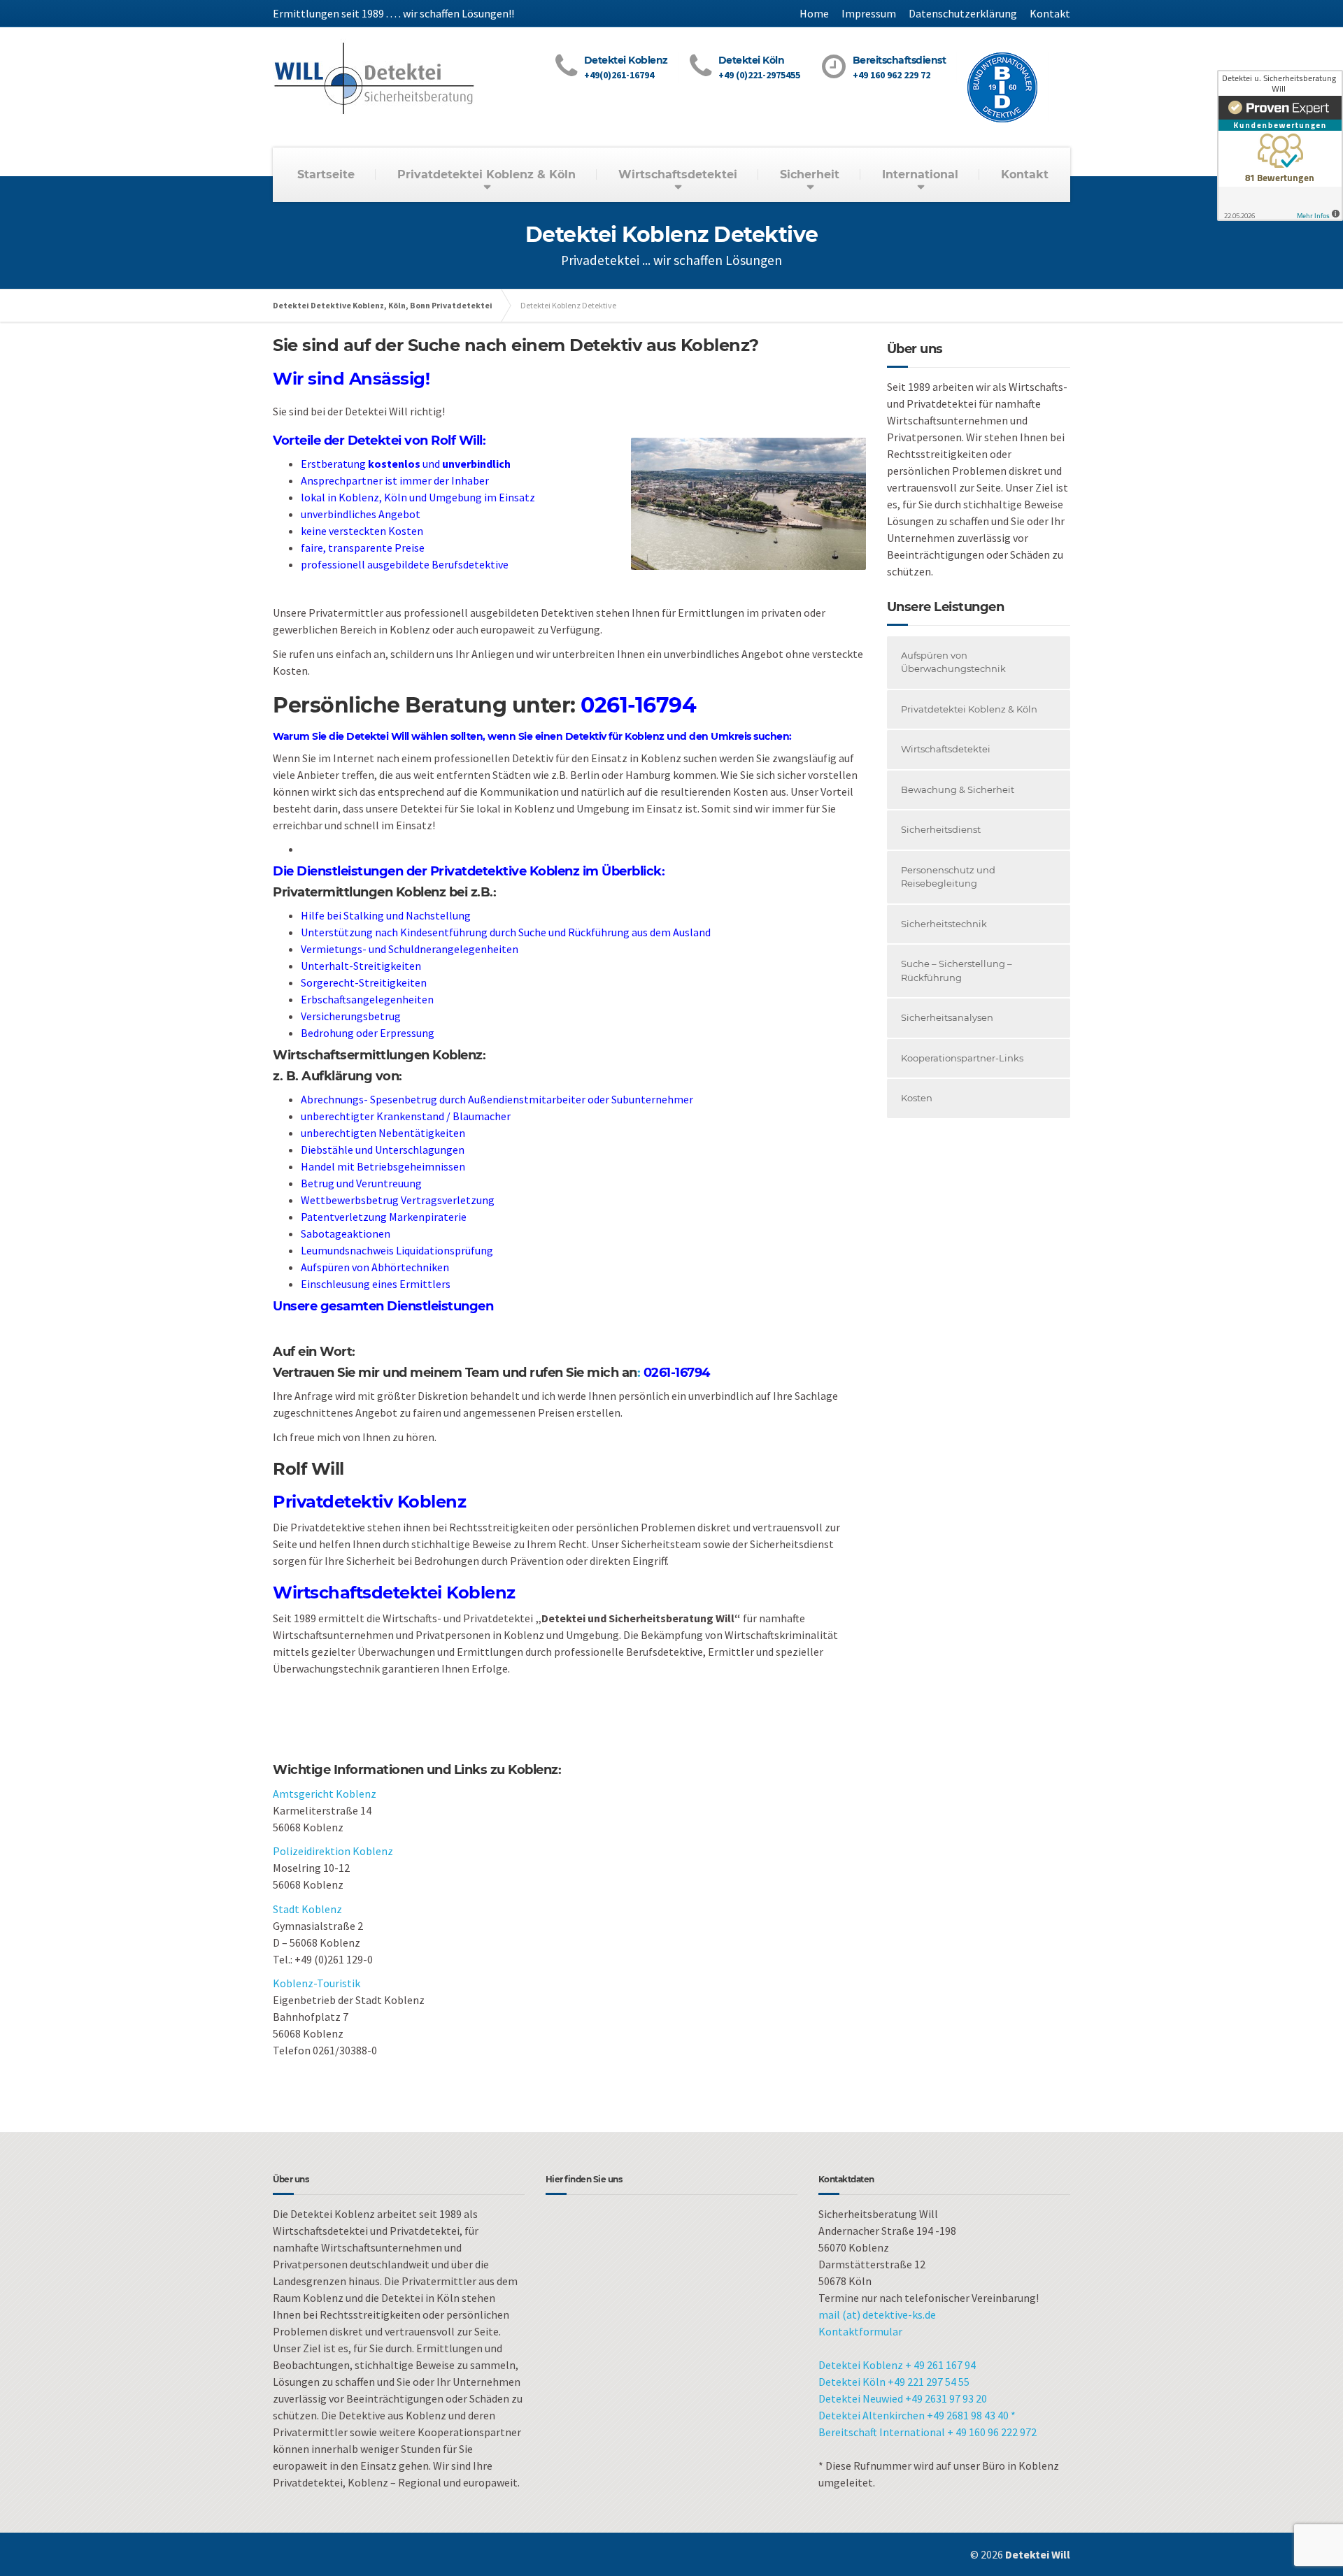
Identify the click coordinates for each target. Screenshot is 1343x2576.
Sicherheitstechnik (944, 924)
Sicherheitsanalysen (947, 1017)
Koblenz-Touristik (317, 1983)
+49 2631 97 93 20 (946, 2398)
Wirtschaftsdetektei (678, 174)
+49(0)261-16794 (619, 75)
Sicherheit (810, 174)
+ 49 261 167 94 (940, 2365)
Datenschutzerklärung (963, 13)
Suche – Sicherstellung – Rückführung (957, 971)
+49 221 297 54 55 (929, 2382)
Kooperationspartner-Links (962, 1058)
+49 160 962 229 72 (891, 75)
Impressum (869, 13)
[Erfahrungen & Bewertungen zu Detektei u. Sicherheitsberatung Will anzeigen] (1280, 145)
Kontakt (1050, 13)
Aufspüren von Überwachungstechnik (953, 662)
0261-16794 (638, 705)
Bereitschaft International (883, 2432)
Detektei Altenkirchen (873, 2415)
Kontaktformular (860, 2331)
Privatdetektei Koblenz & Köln (486, 174)
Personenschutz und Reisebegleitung (948, 877)
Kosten (917, 1098)
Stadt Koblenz (307, 1909)
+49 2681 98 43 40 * (971, 2415)
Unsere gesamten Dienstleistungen (383, 1306)
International (920, 174)
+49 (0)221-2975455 (759, 75)
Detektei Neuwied (862, 2398)
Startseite (326, 174)
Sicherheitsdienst (941, 829)
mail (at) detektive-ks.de (877, 2314)
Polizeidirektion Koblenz (333, 1851)
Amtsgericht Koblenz (325, 1794)
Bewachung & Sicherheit (958, 789)
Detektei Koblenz (861, 2365)
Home (814, 13)
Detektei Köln (852, 2382)
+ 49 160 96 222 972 (992, 2432)
